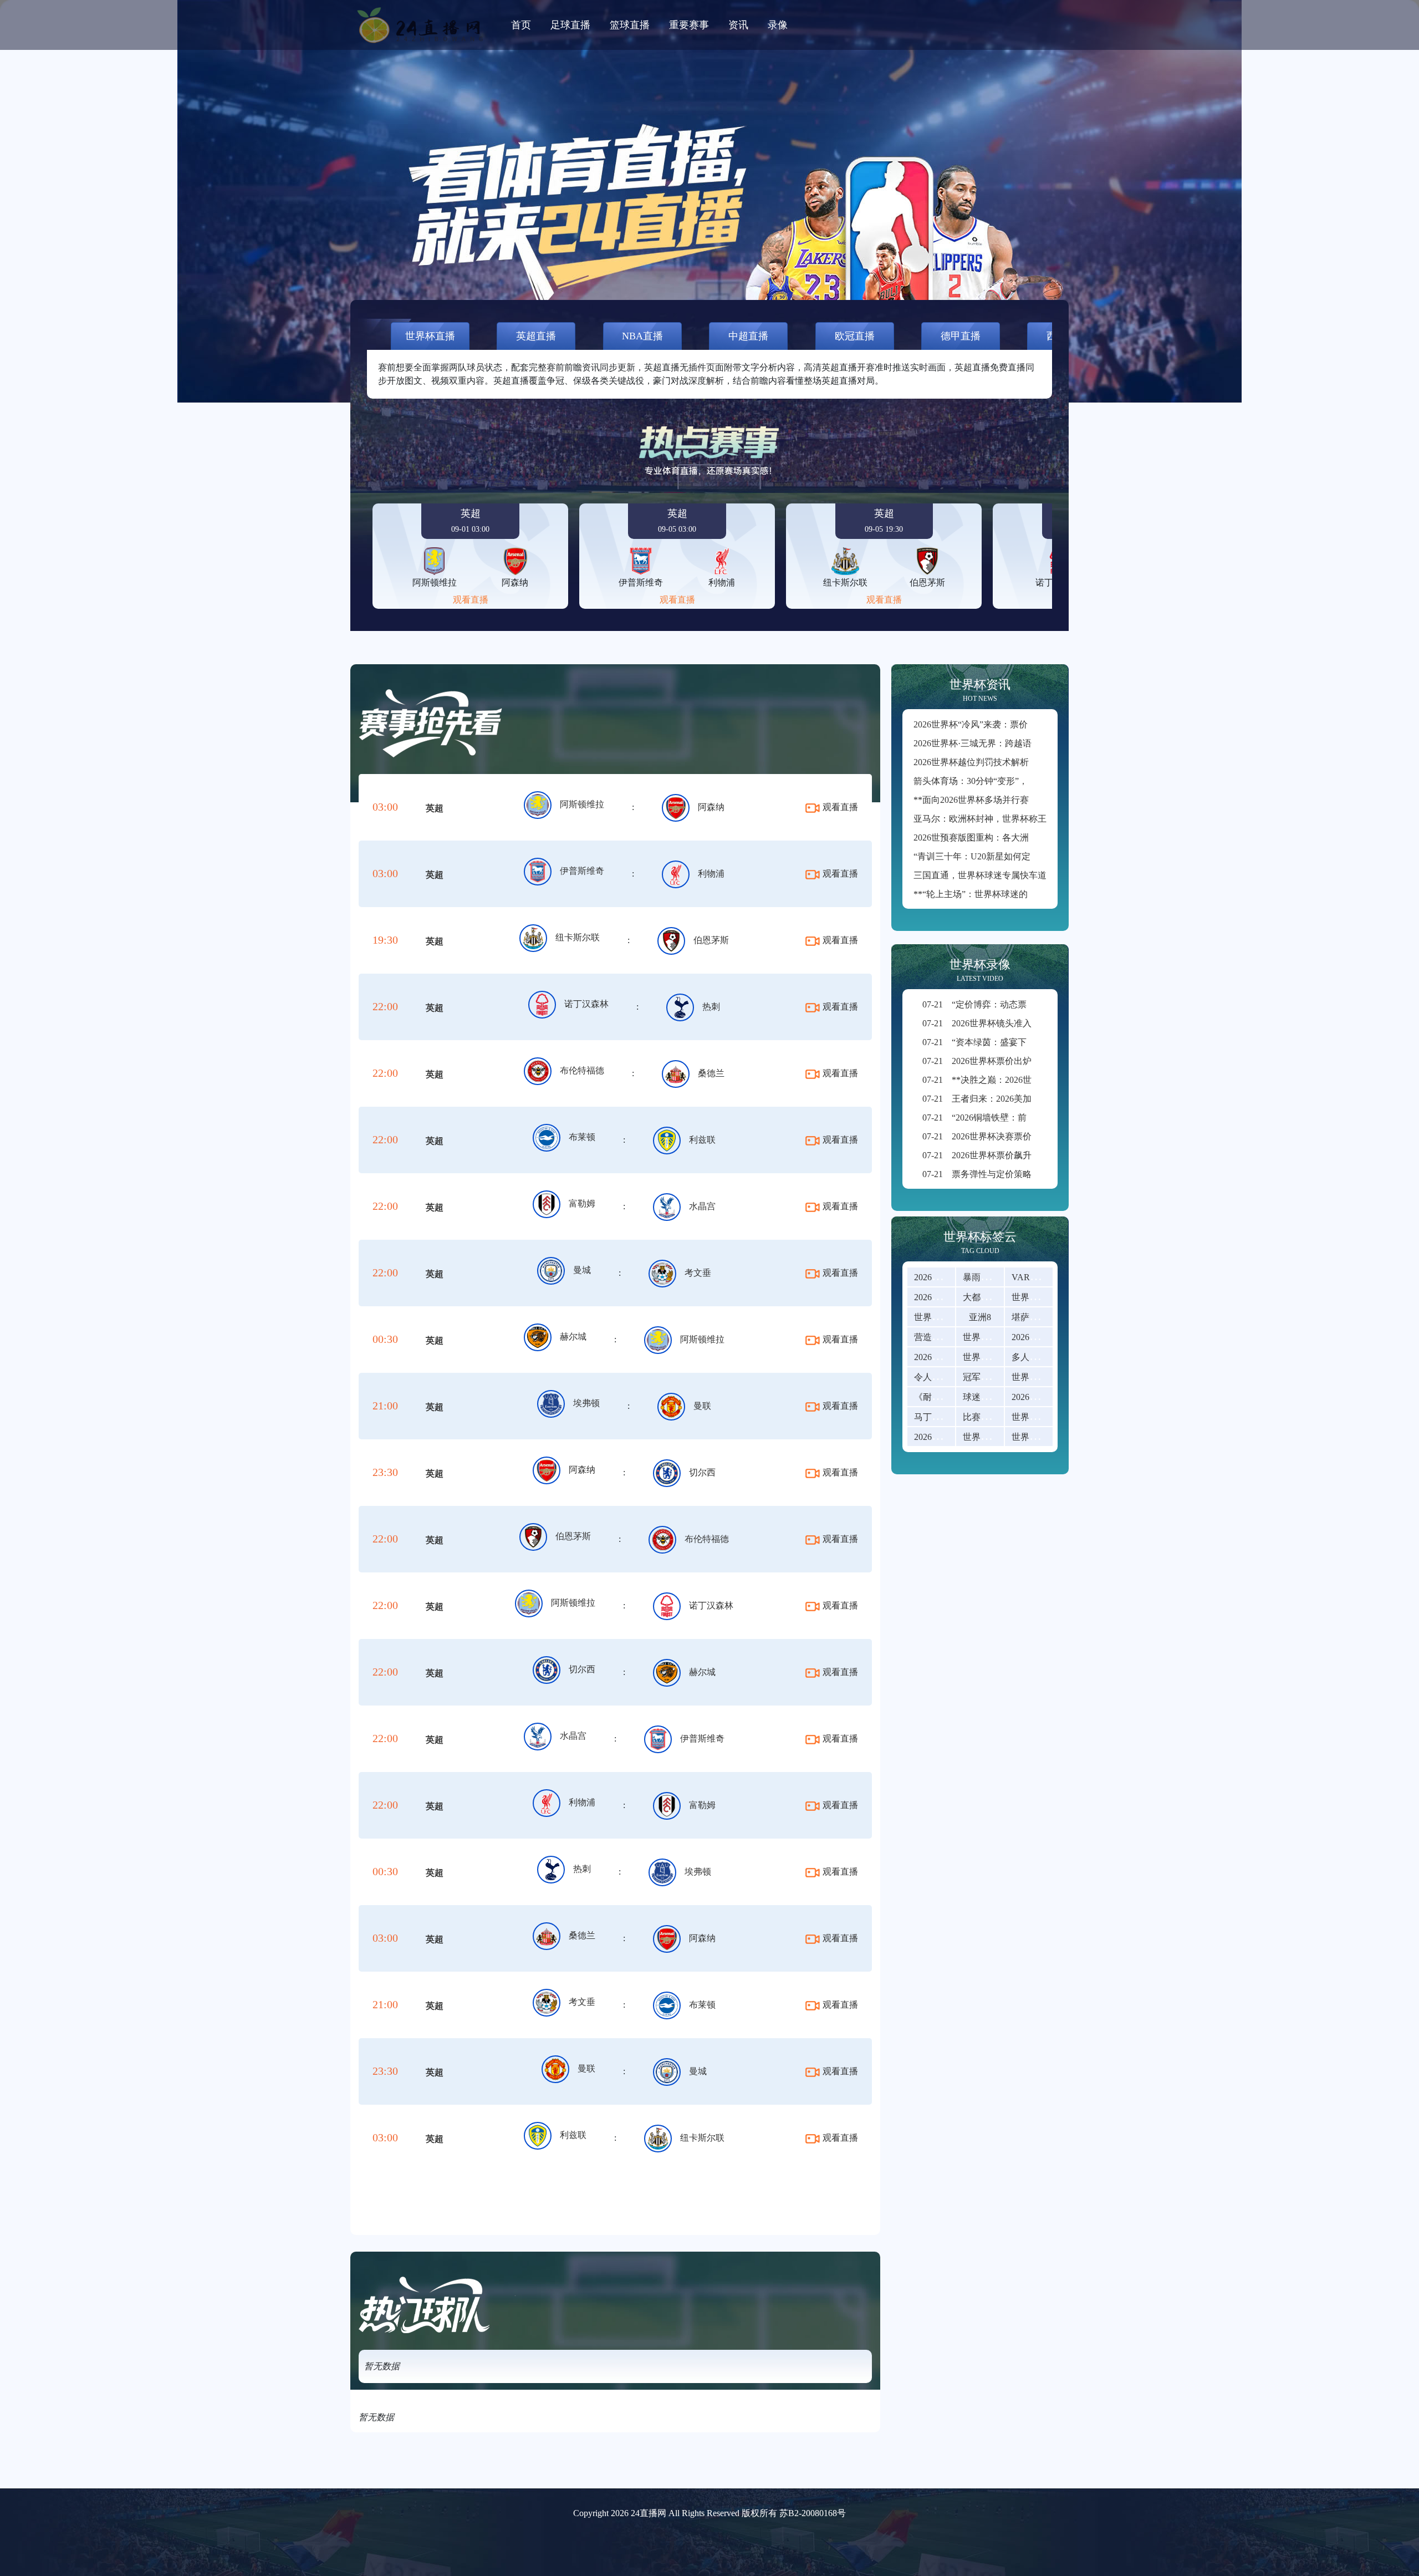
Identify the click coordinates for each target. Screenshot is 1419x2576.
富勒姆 (582, 1203)
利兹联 (702, 1140)
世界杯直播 (430, 336)
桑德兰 (711, 1073)
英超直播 (536, 336)
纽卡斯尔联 (578, 937)
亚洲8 (980, 1317)
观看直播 (471, 600)
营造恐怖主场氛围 (950, 1337)
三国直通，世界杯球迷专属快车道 (980, 875)
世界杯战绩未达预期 (1003, 1437)
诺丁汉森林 (586, 1004)
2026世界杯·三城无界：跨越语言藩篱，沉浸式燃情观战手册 (1030, 743)
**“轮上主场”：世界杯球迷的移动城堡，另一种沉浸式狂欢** (1033, 894)
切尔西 (702, 1472)
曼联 (702, 1406)
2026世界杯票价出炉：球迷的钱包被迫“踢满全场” (1034, 1061)
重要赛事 (689, 25)
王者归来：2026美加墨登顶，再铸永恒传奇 (1021, 1099)
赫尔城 (573, 1337)
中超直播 (748, 336)
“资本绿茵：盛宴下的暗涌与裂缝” (1003, 1042)
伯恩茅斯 (711, 940)
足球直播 (570, 25)
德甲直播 (961, 336)
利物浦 (711, 874)
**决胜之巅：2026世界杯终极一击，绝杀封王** (1030, 1080)
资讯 (738, 25)
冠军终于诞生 (989, 1377)
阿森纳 (711, 807)
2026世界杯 (936, 1277)
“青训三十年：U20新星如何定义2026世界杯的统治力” (1018, 856)
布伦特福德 (582, 1070)
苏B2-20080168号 (813, 2513)
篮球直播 (630, 25)
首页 (521, 25)
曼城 (582, 1270)
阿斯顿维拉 (582, 804)
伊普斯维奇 (582, 871)
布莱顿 (582, 1137)
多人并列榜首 (1038, 1357)
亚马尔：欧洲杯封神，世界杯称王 (980, 819)
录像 (778, 25)
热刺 (711, 1007)
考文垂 (698, 1273)
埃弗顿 (586, 1403)
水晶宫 (702, 1206)
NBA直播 (642, 336)
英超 (435, 808)
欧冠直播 (855, 336)
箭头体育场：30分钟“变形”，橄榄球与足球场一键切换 (1019, 781)
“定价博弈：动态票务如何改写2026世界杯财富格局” (1038, 1004)
